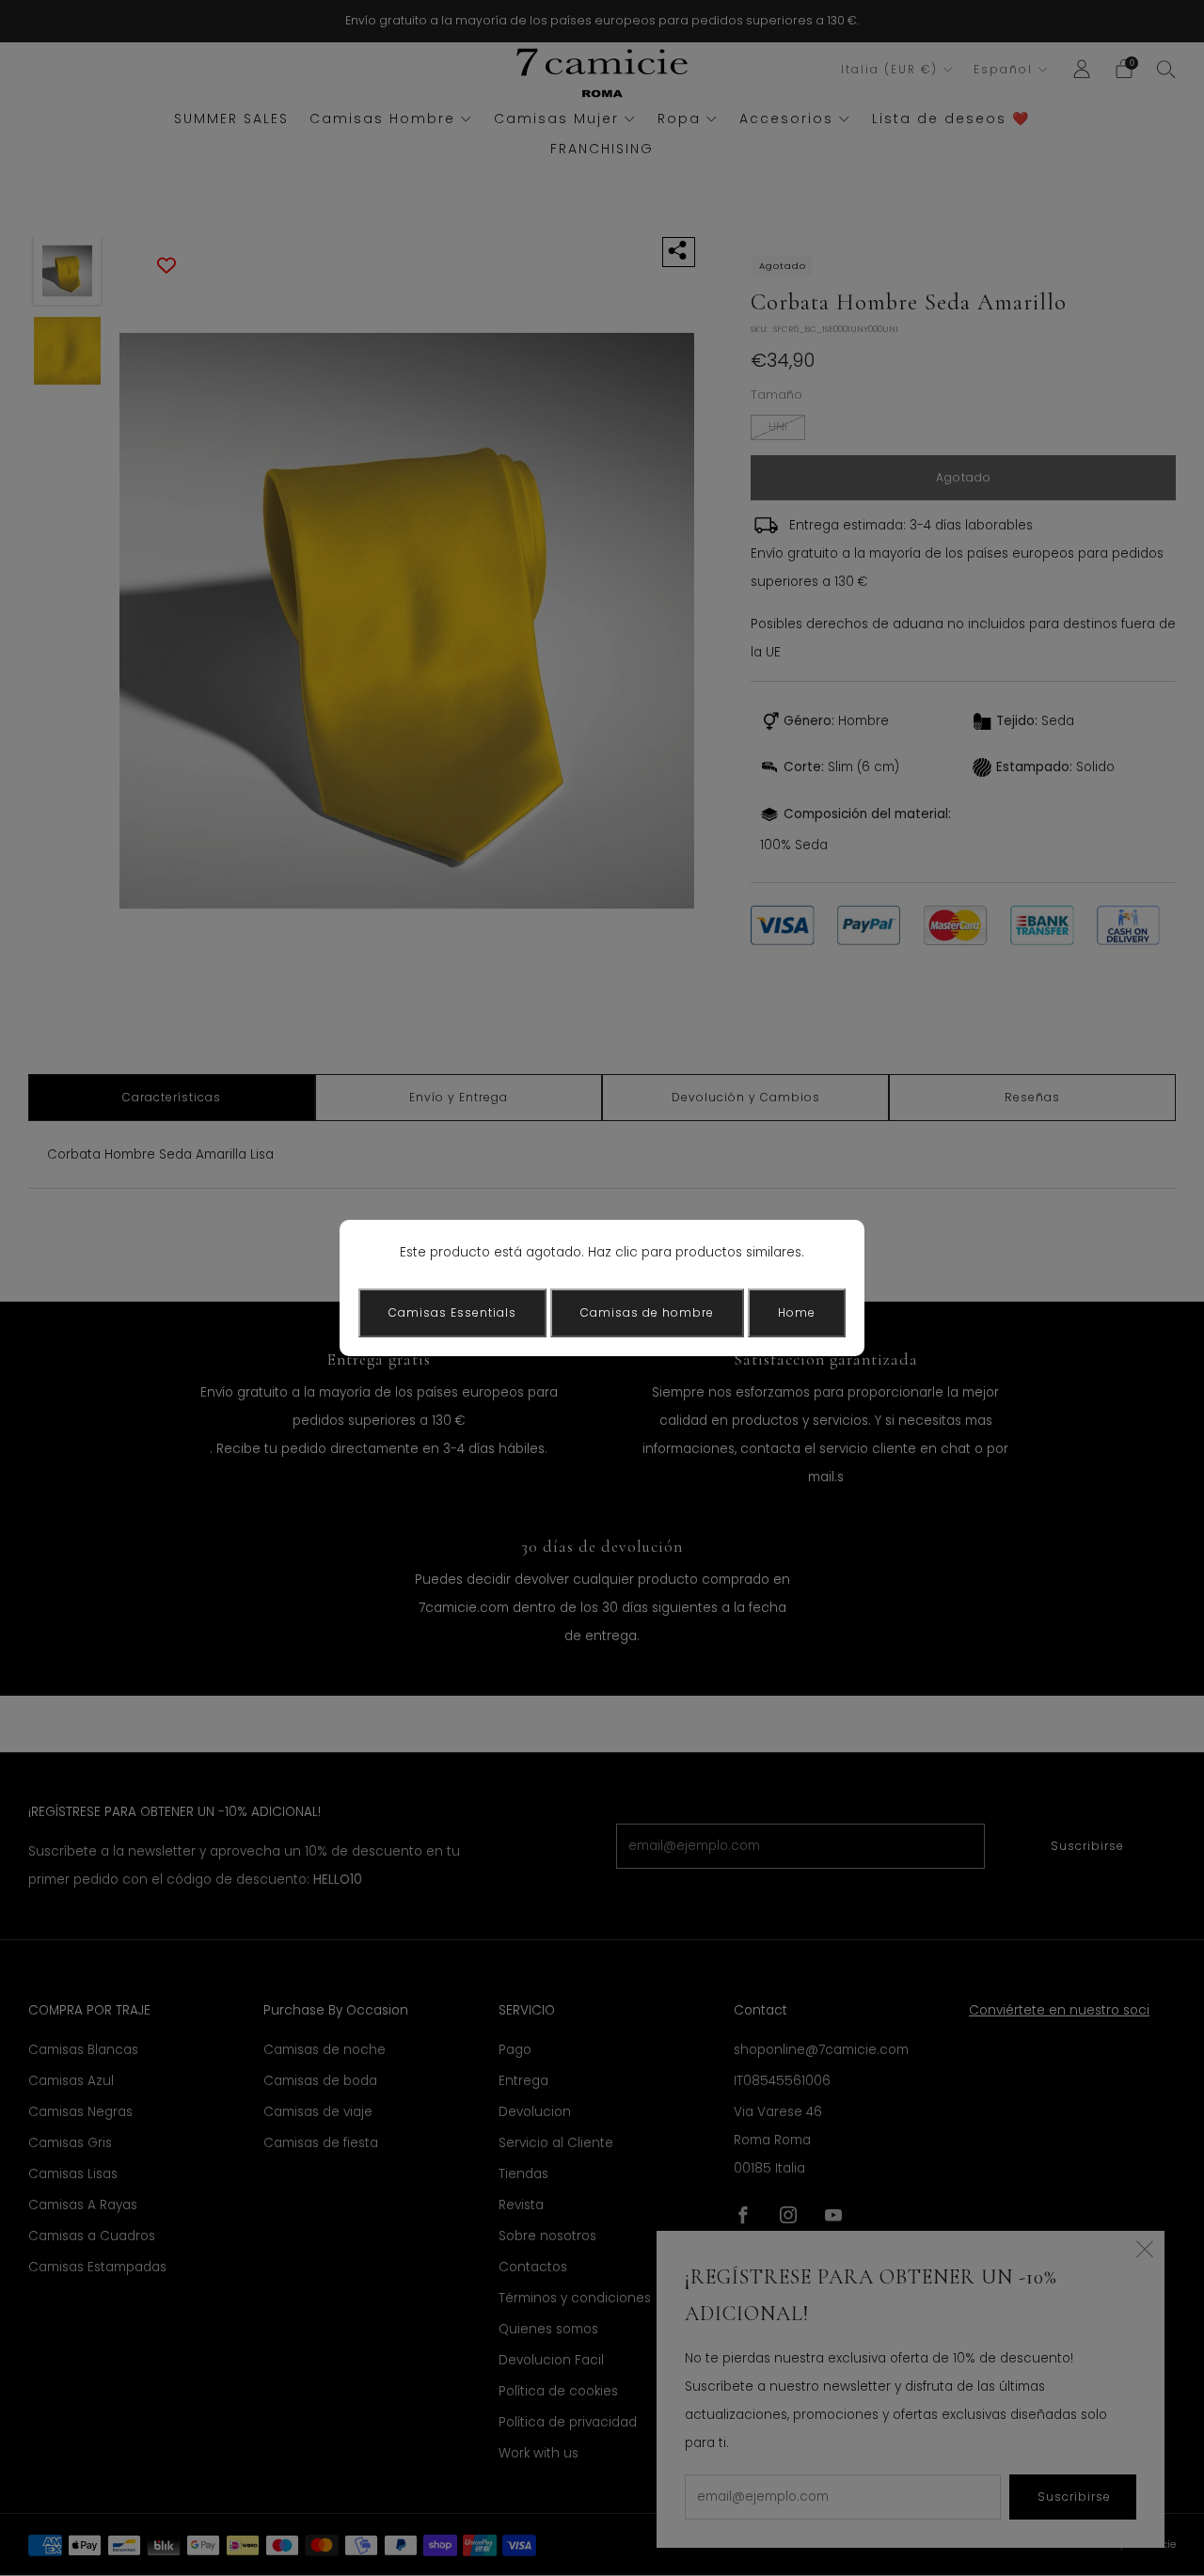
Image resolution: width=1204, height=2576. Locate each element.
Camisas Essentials (452, 1312)
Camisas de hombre (647, 1312)
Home (797, 1312)
